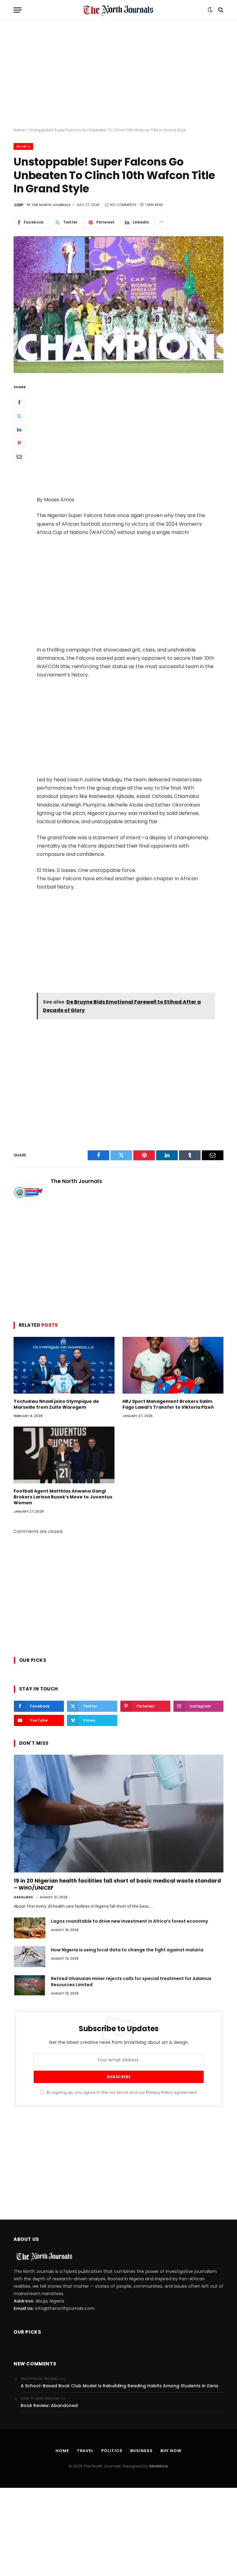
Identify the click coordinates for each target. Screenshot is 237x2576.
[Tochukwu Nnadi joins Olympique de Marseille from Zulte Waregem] (64, 1365)
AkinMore (158, 2466)
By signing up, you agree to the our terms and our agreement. (122, 2092)
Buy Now (171, 2451)
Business (141, 2451)
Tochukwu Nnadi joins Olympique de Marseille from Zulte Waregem (56, 1404)
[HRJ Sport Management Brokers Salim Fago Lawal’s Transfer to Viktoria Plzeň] (173, 1365)
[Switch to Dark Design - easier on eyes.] (210, 10)
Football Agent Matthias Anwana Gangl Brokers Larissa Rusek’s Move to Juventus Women (63, 1497)
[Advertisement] (118, 74)
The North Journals (51, 205)
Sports (23, 146)
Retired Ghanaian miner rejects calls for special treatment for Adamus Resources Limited (131, 1982)
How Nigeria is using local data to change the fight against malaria (127, 1950)
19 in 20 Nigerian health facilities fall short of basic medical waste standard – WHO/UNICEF (117, 1884)
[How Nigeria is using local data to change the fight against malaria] (30, 1957)
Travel (85, 2451)
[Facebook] (19, 402)
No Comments (123, 205)
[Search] (220, 10)
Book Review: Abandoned (49, 2405)
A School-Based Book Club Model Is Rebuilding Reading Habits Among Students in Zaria (119, 2386)
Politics (112, 2451)
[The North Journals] (118, 10)
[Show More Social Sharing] (161, 222)
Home (19, 130)
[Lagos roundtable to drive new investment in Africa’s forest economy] (30, 1928)
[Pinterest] (19, 443)
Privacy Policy (159, 2092)
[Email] (19, 457)
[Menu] (18, 10)
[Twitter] (19, 416)
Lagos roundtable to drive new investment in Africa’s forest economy (129, 1921)
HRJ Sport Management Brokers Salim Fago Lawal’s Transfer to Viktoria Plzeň (168, 1404)
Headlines (24, 1897)
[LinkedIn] (19, 429)
